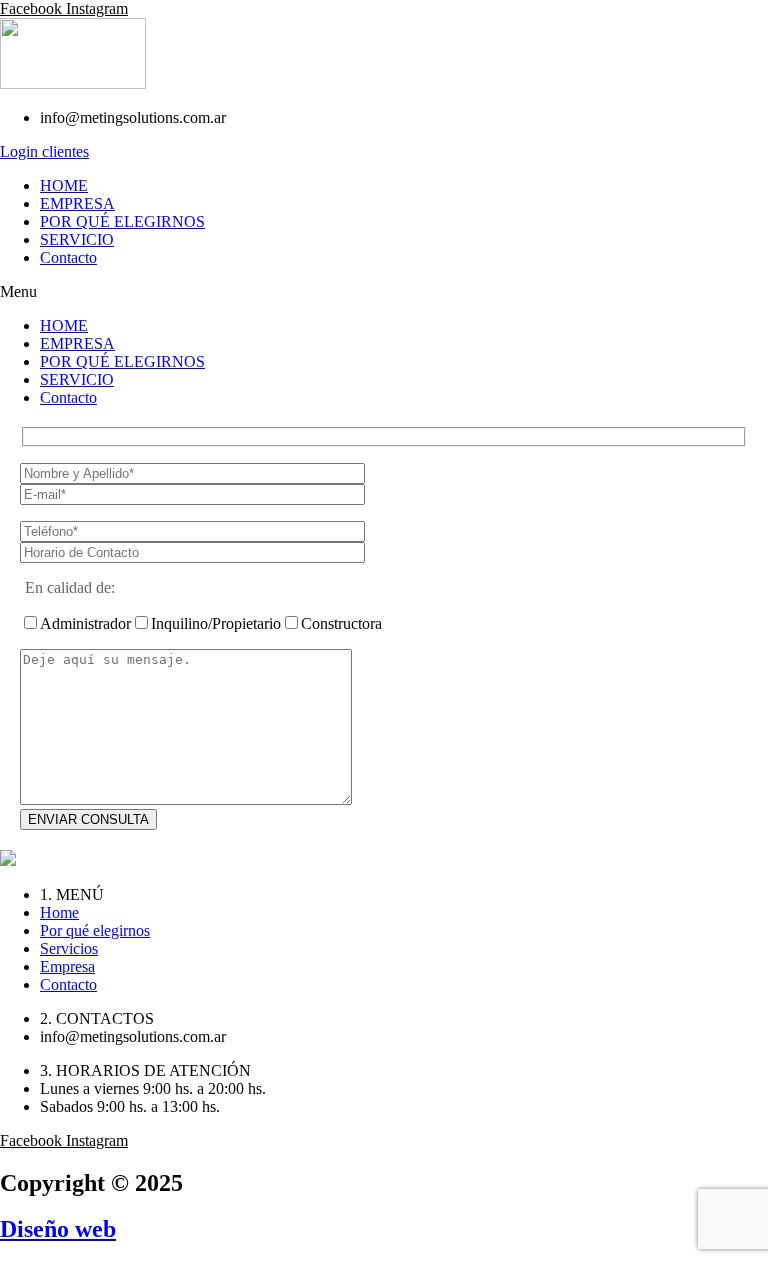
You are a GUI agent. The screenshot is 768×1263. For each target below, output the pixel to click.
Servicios (69, 948)
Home (59, 912)
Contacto (68, 257)
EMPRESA (77, 203)
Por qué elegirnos (95, 930)
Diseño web (58, 1229)
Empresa (67, 966)
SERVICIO (77, 239)
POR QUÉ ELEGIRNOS (122, 221)
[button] (384, 292)
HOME (64, 185)
